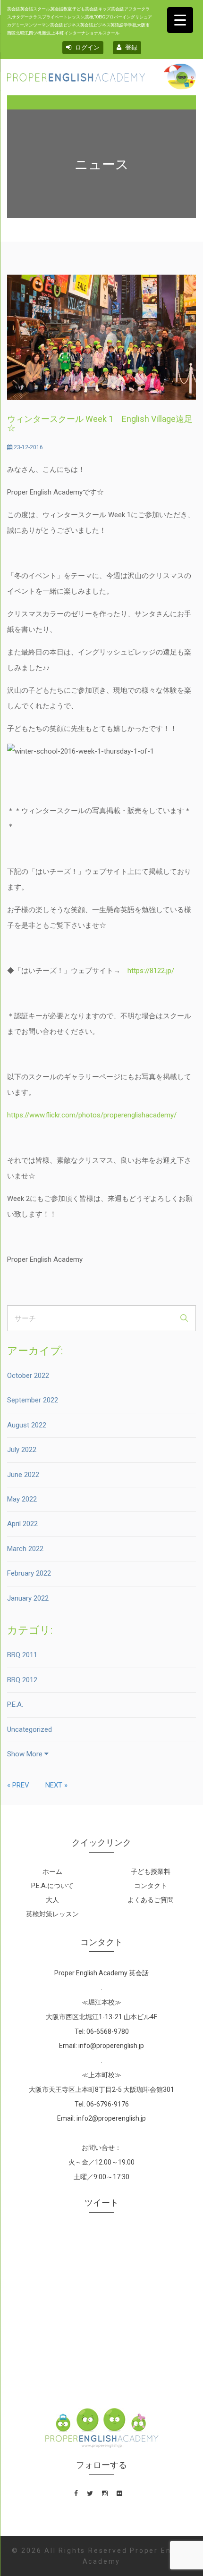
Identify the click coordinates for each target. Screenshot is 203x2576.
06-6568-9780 (108, 2031)
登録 (131, 47)
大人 (52, 1900)
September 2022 (33, 1400)
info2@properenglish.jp (111, 2118)
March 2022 (25, 1549)
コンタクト (151, 1886)
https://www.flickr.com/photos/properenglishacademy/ (92, 1115)
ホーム (52, 1871)
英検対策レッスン (52, 1914)
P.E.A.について (52, 1886)
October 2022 (28, 1376)
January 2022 (28, 1598)
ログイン (87, 47)
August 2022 (27, 1425)
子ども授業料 (151, 1871)
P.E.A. (15, 1704)
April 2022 (22, 1524)
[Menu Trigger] (180, 20)
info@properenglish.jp (111, 2046)
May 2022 (22, 1499)
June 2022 (23, 1475)
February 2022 (29, 1573)
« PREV (18, 1785)
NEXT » (56, 1785)
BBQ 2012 (22, 1680)
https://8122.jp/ (151, 971)
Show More (26, 1754)
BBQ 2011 (22, 1655)
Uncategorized (30, 1729)
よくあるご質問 (151, 1900)
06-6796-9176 (108, 2104)
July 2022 (22, 1450)
